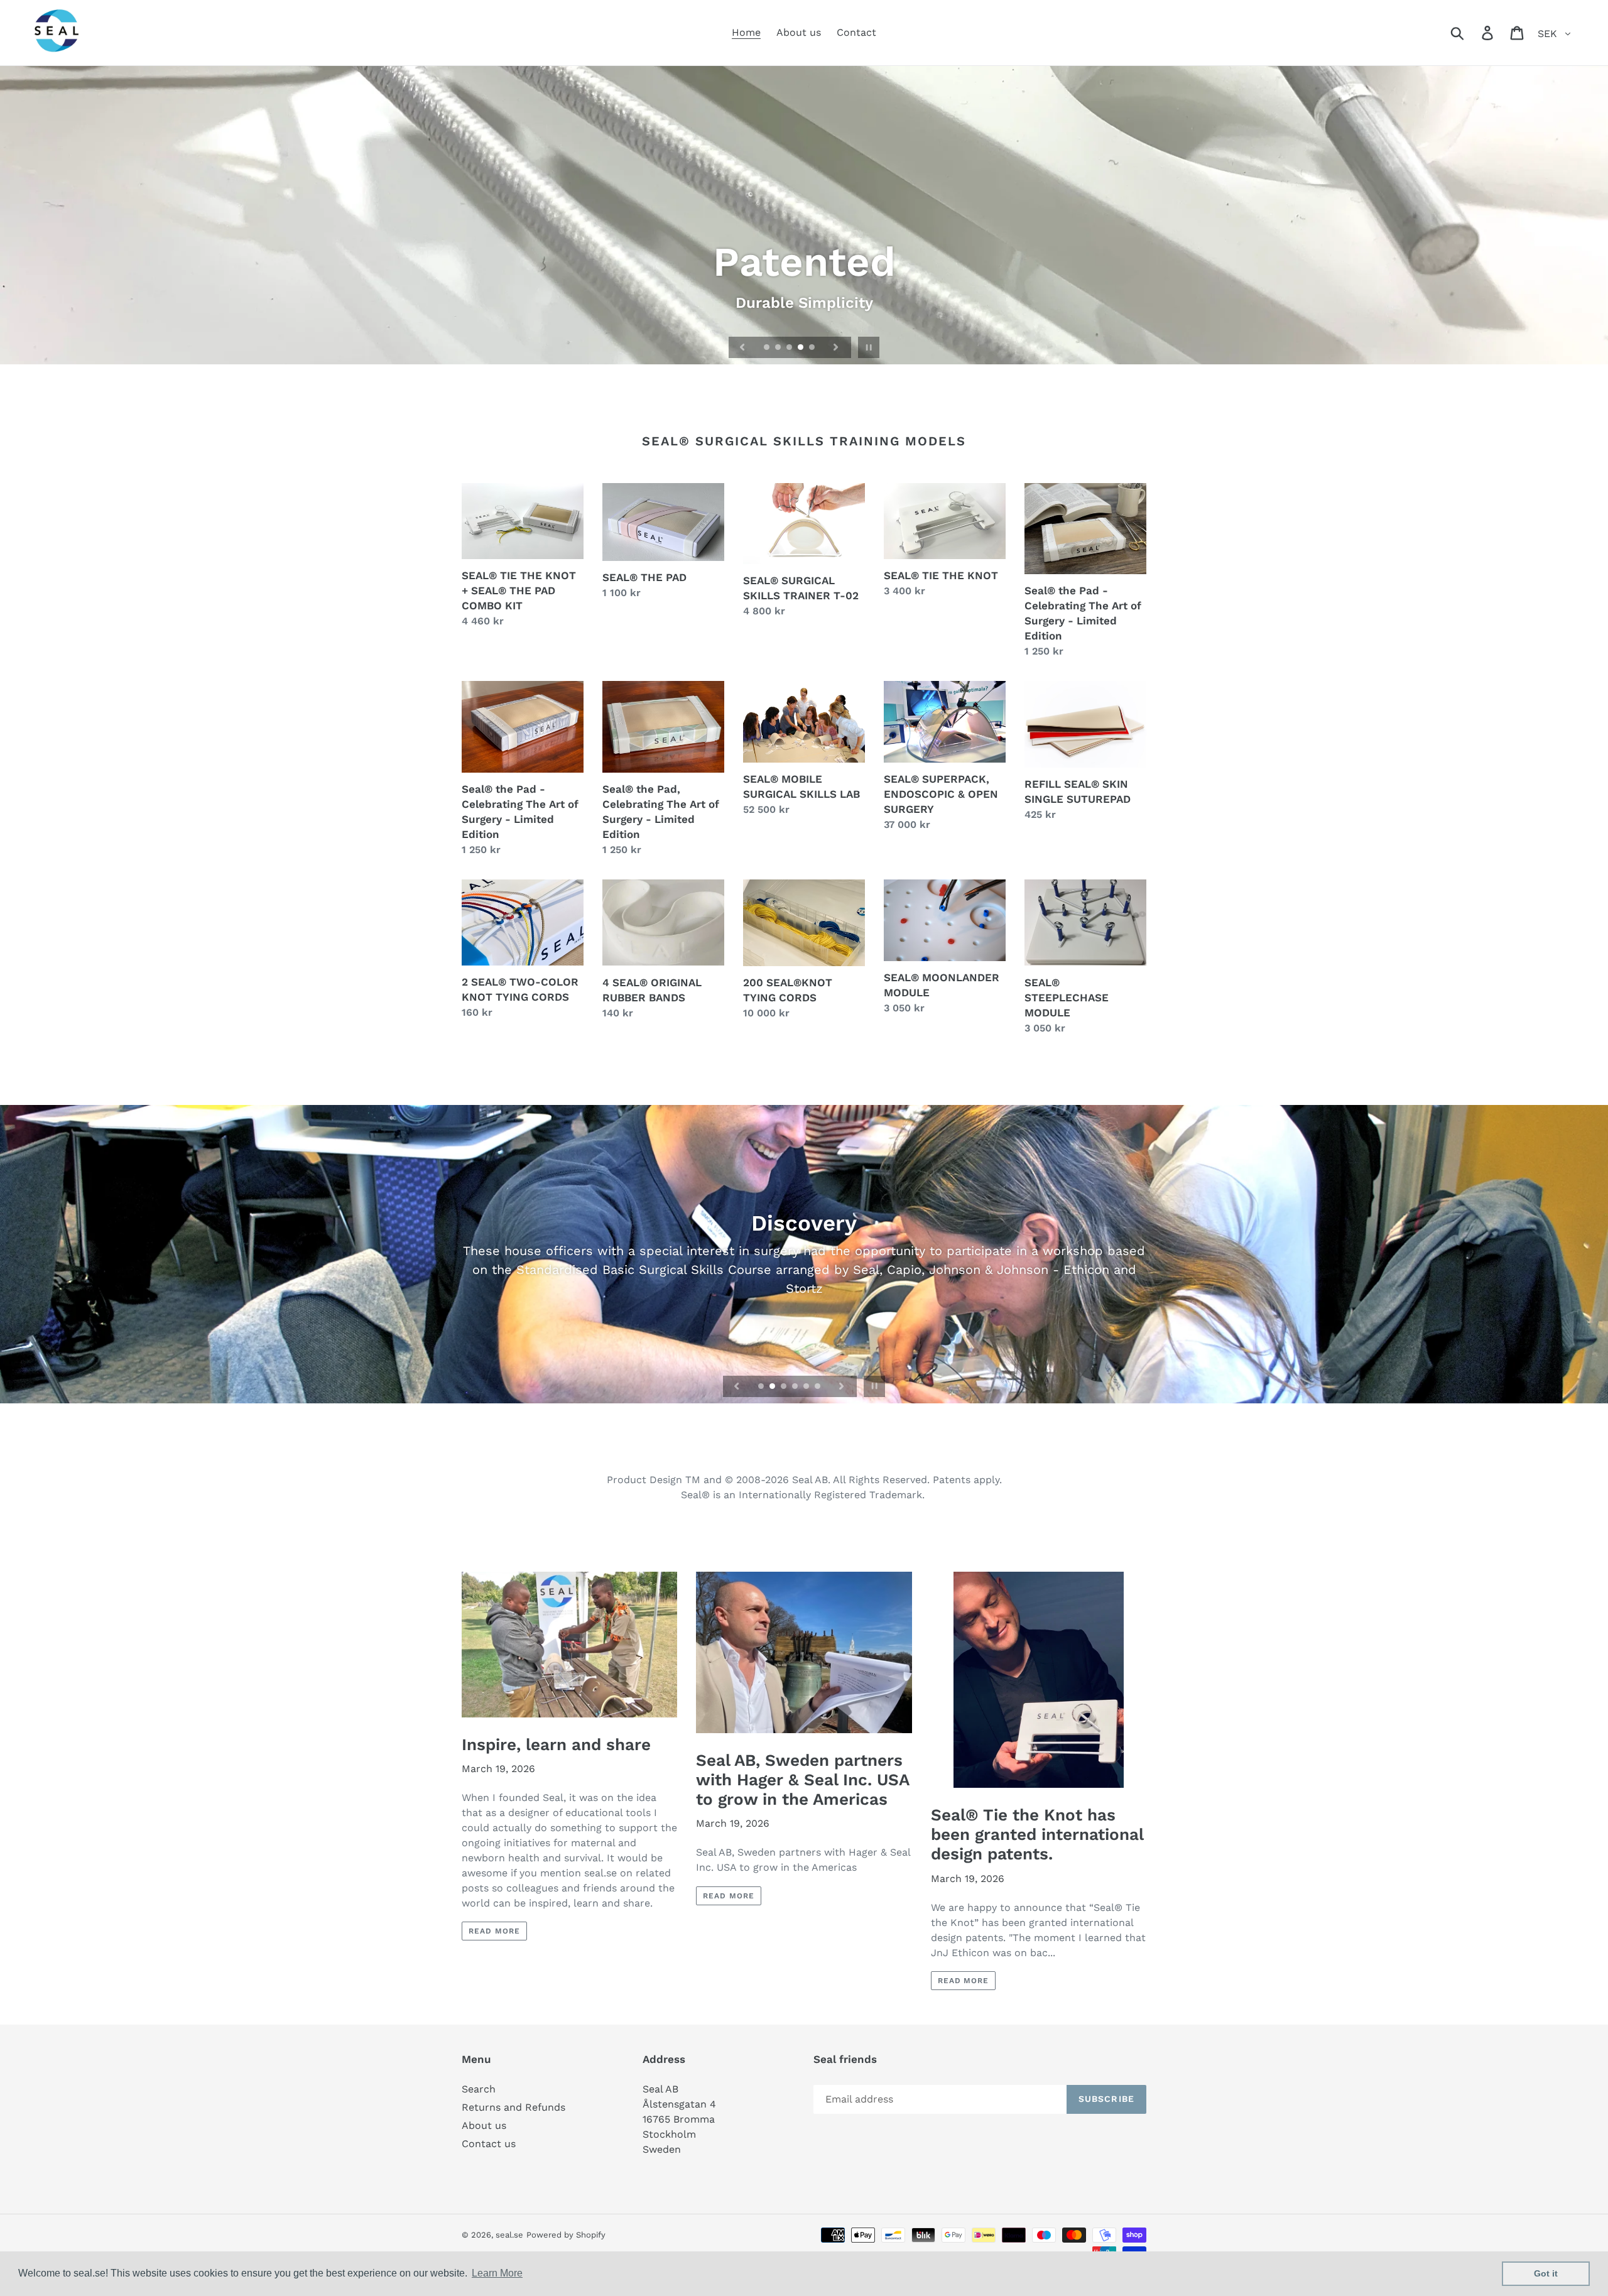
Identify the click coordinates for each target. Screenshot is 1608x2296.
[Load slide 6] (818, 1387)
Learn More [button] (497, 2273)
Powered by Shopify (566, 2235)
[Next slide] (836, 347)
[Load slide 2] (779, 348)
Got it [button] (1546, 2273)
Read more (494, 1931)
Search (479, 2089)
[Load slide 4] (801, 348)
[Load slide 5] (813, 348)
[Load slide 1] (768, 348)
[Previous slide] (742, 347)
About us (484, 2125)
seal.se (509, 2235)
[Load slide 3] (790, 348)
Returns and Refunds (513, 2107)
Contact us (489, 2144)
